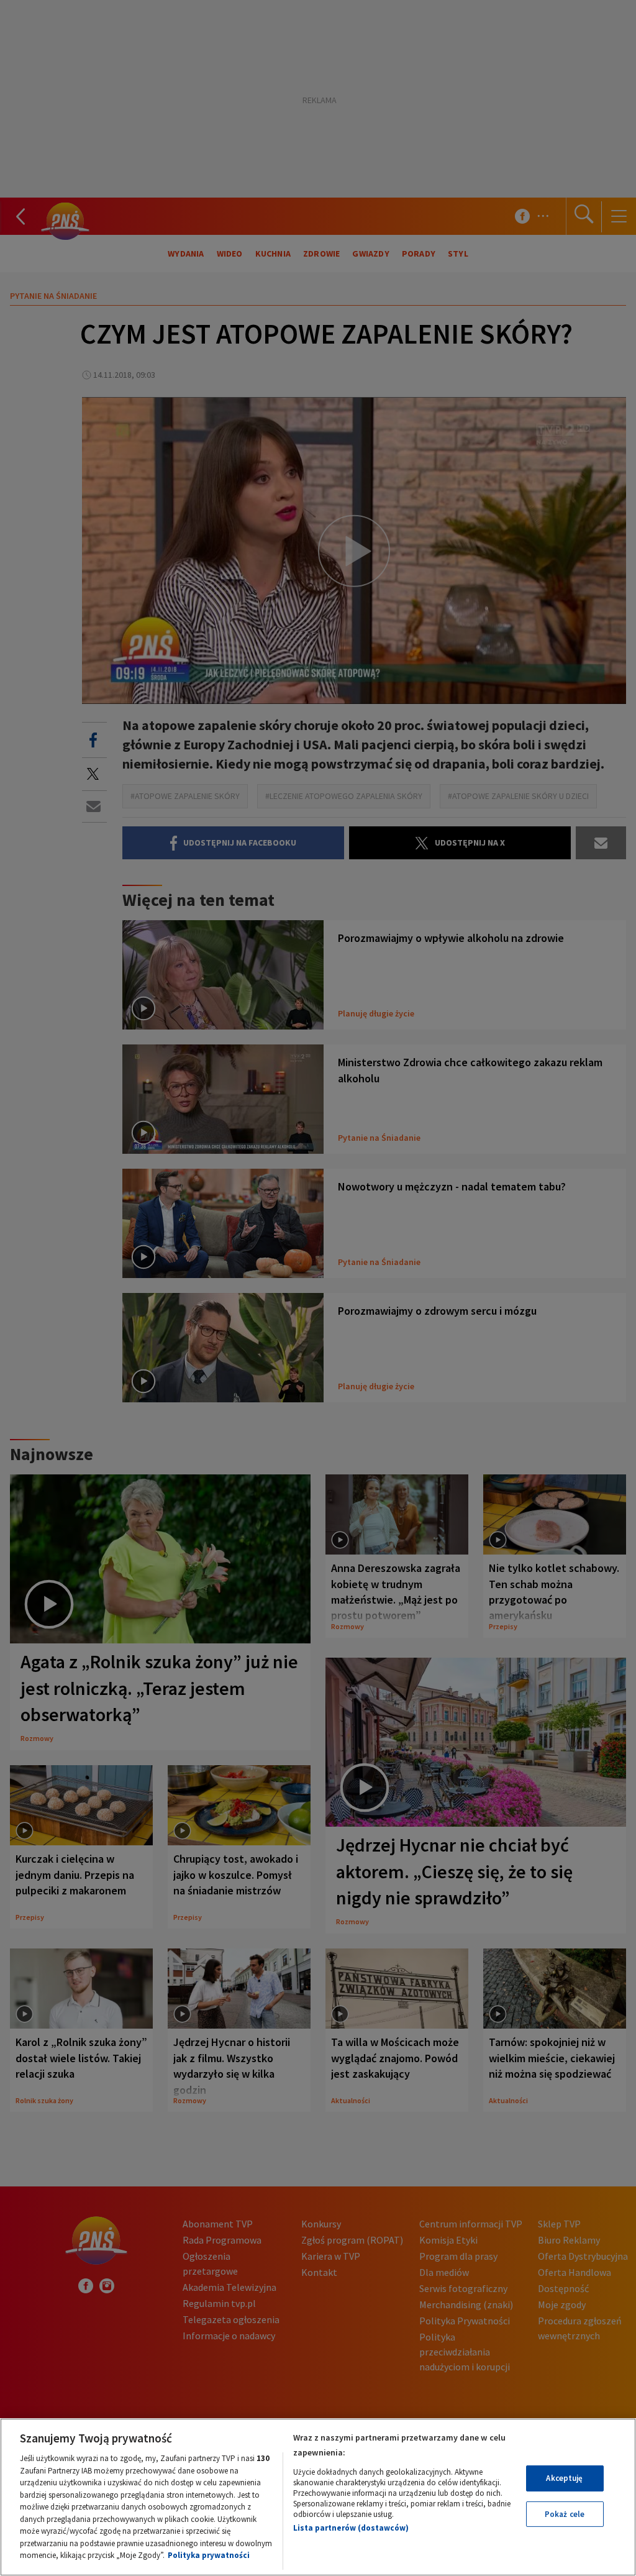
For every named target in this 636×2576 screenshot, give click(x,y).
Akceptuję (564, 2478)
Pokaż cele (565, 2514)
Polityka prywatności (209, 2555)
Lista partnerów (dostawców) (351, 2528)
